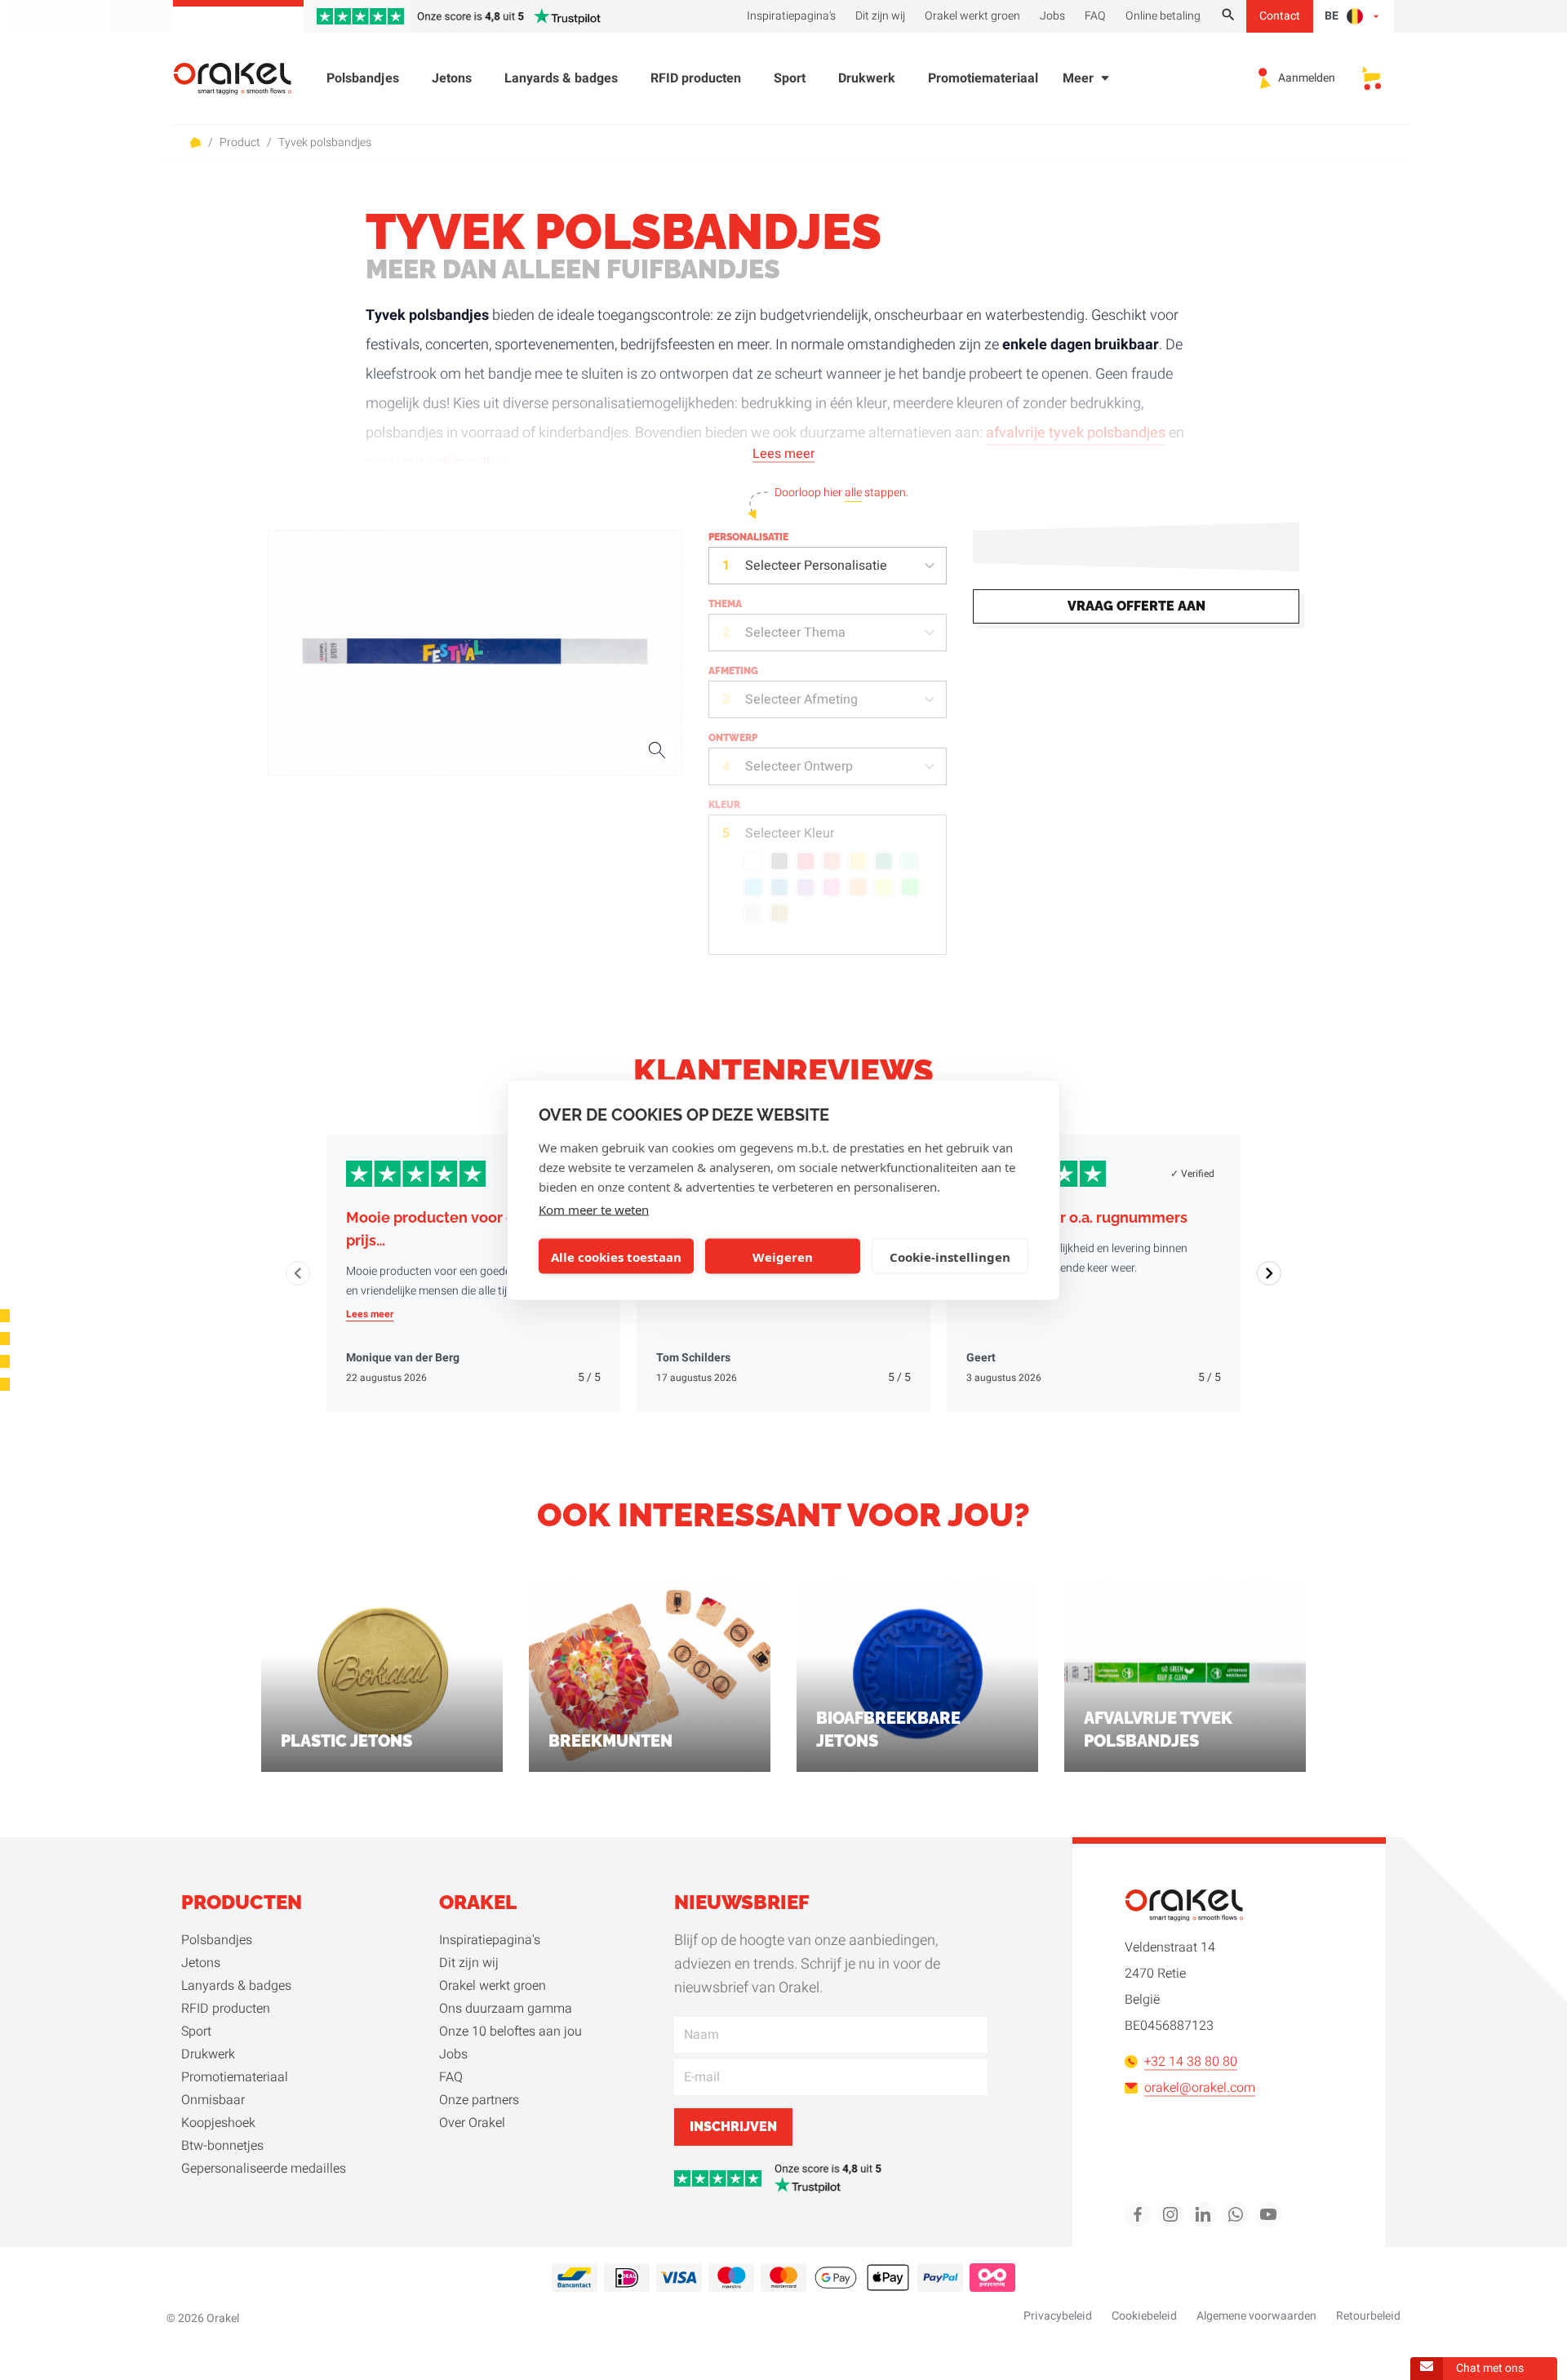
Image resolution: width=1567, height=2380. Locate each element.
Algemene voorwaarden (1256, 2316)
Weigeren (783, 1256)
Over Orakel (472, 2123)
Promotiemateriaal (983, 78)
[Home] (242, 79)
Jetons (452, 78)
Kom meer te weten (594, 1210)
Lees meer (783, 454)
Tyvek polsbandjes (325, 143)
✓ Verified (1192, 1174)
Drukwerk (867, 78)
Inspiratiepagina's (490, 1940)
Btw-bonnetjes (222, 2146)
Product (240, 143)
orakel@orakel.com (1200, 2088)
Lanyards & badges (561, 78)
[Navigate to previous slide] (298, 1273)
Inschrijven (733, 2127)
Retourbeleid (1368, 2316)
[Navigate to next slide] (1269, 1273)
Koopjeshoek (218, 2123)
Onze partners (479, 2100)
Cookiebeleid (1144, 2316)
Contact (1280, 16)
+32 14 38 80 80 (1191, 2062)
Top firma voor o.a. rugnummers (1077, 1217)
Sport (790, 78)
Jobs (453, 2054)
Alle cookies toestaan (616, 1256)
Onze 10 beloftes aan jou (510, 2031)
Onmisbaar (213, 2100)
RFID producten (696, 78)
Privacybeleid (1058, 2316)
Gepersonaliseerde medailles (264, 2169)
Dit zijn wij (469, 1963)
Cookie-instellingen (950, 1256)
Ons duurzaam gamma (506, 2009)
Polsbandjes (363, 78)
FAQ (451, 2077)
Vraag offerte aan (1136, 606)
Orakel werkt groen (493, 1986)
